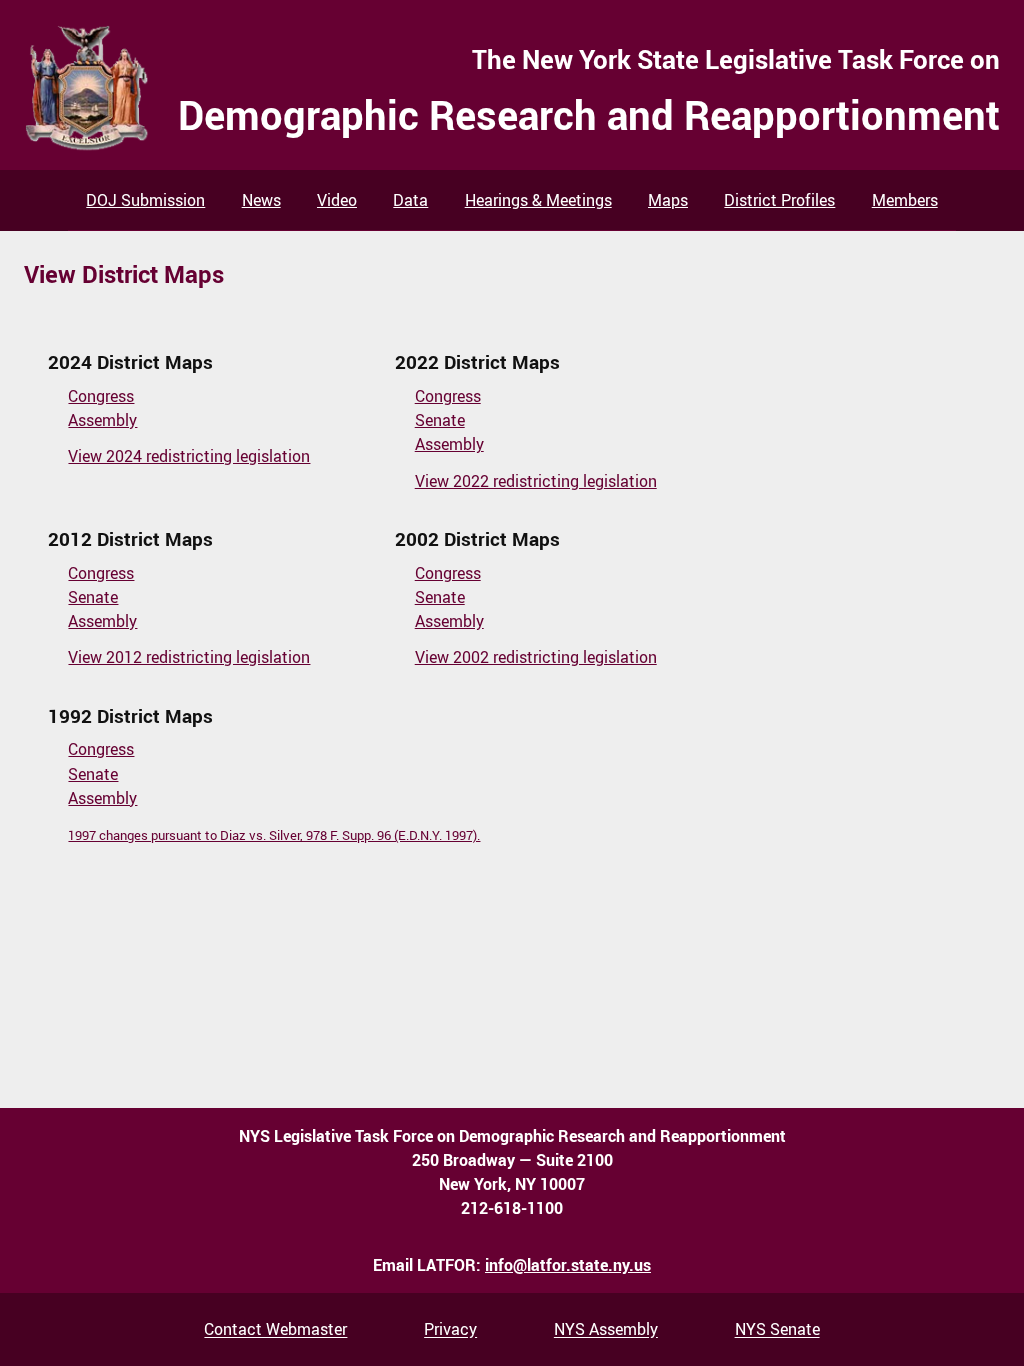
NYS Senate (777, 1330)
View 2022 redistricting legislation (536, 481)
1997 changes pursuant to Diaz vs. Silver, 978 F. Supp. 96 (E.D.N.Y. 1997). (274, 835)
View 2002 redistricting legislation (536, 657)
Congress (101, 396)
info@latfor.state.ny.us (568, 1265)
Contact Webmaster (275, 1330)
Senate (440, 420)
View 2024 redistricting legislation (189, 456)
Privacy (450, 1330)
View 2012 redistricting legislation (189, 657)
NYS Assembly (606, 1330)
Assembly (102, 420)
